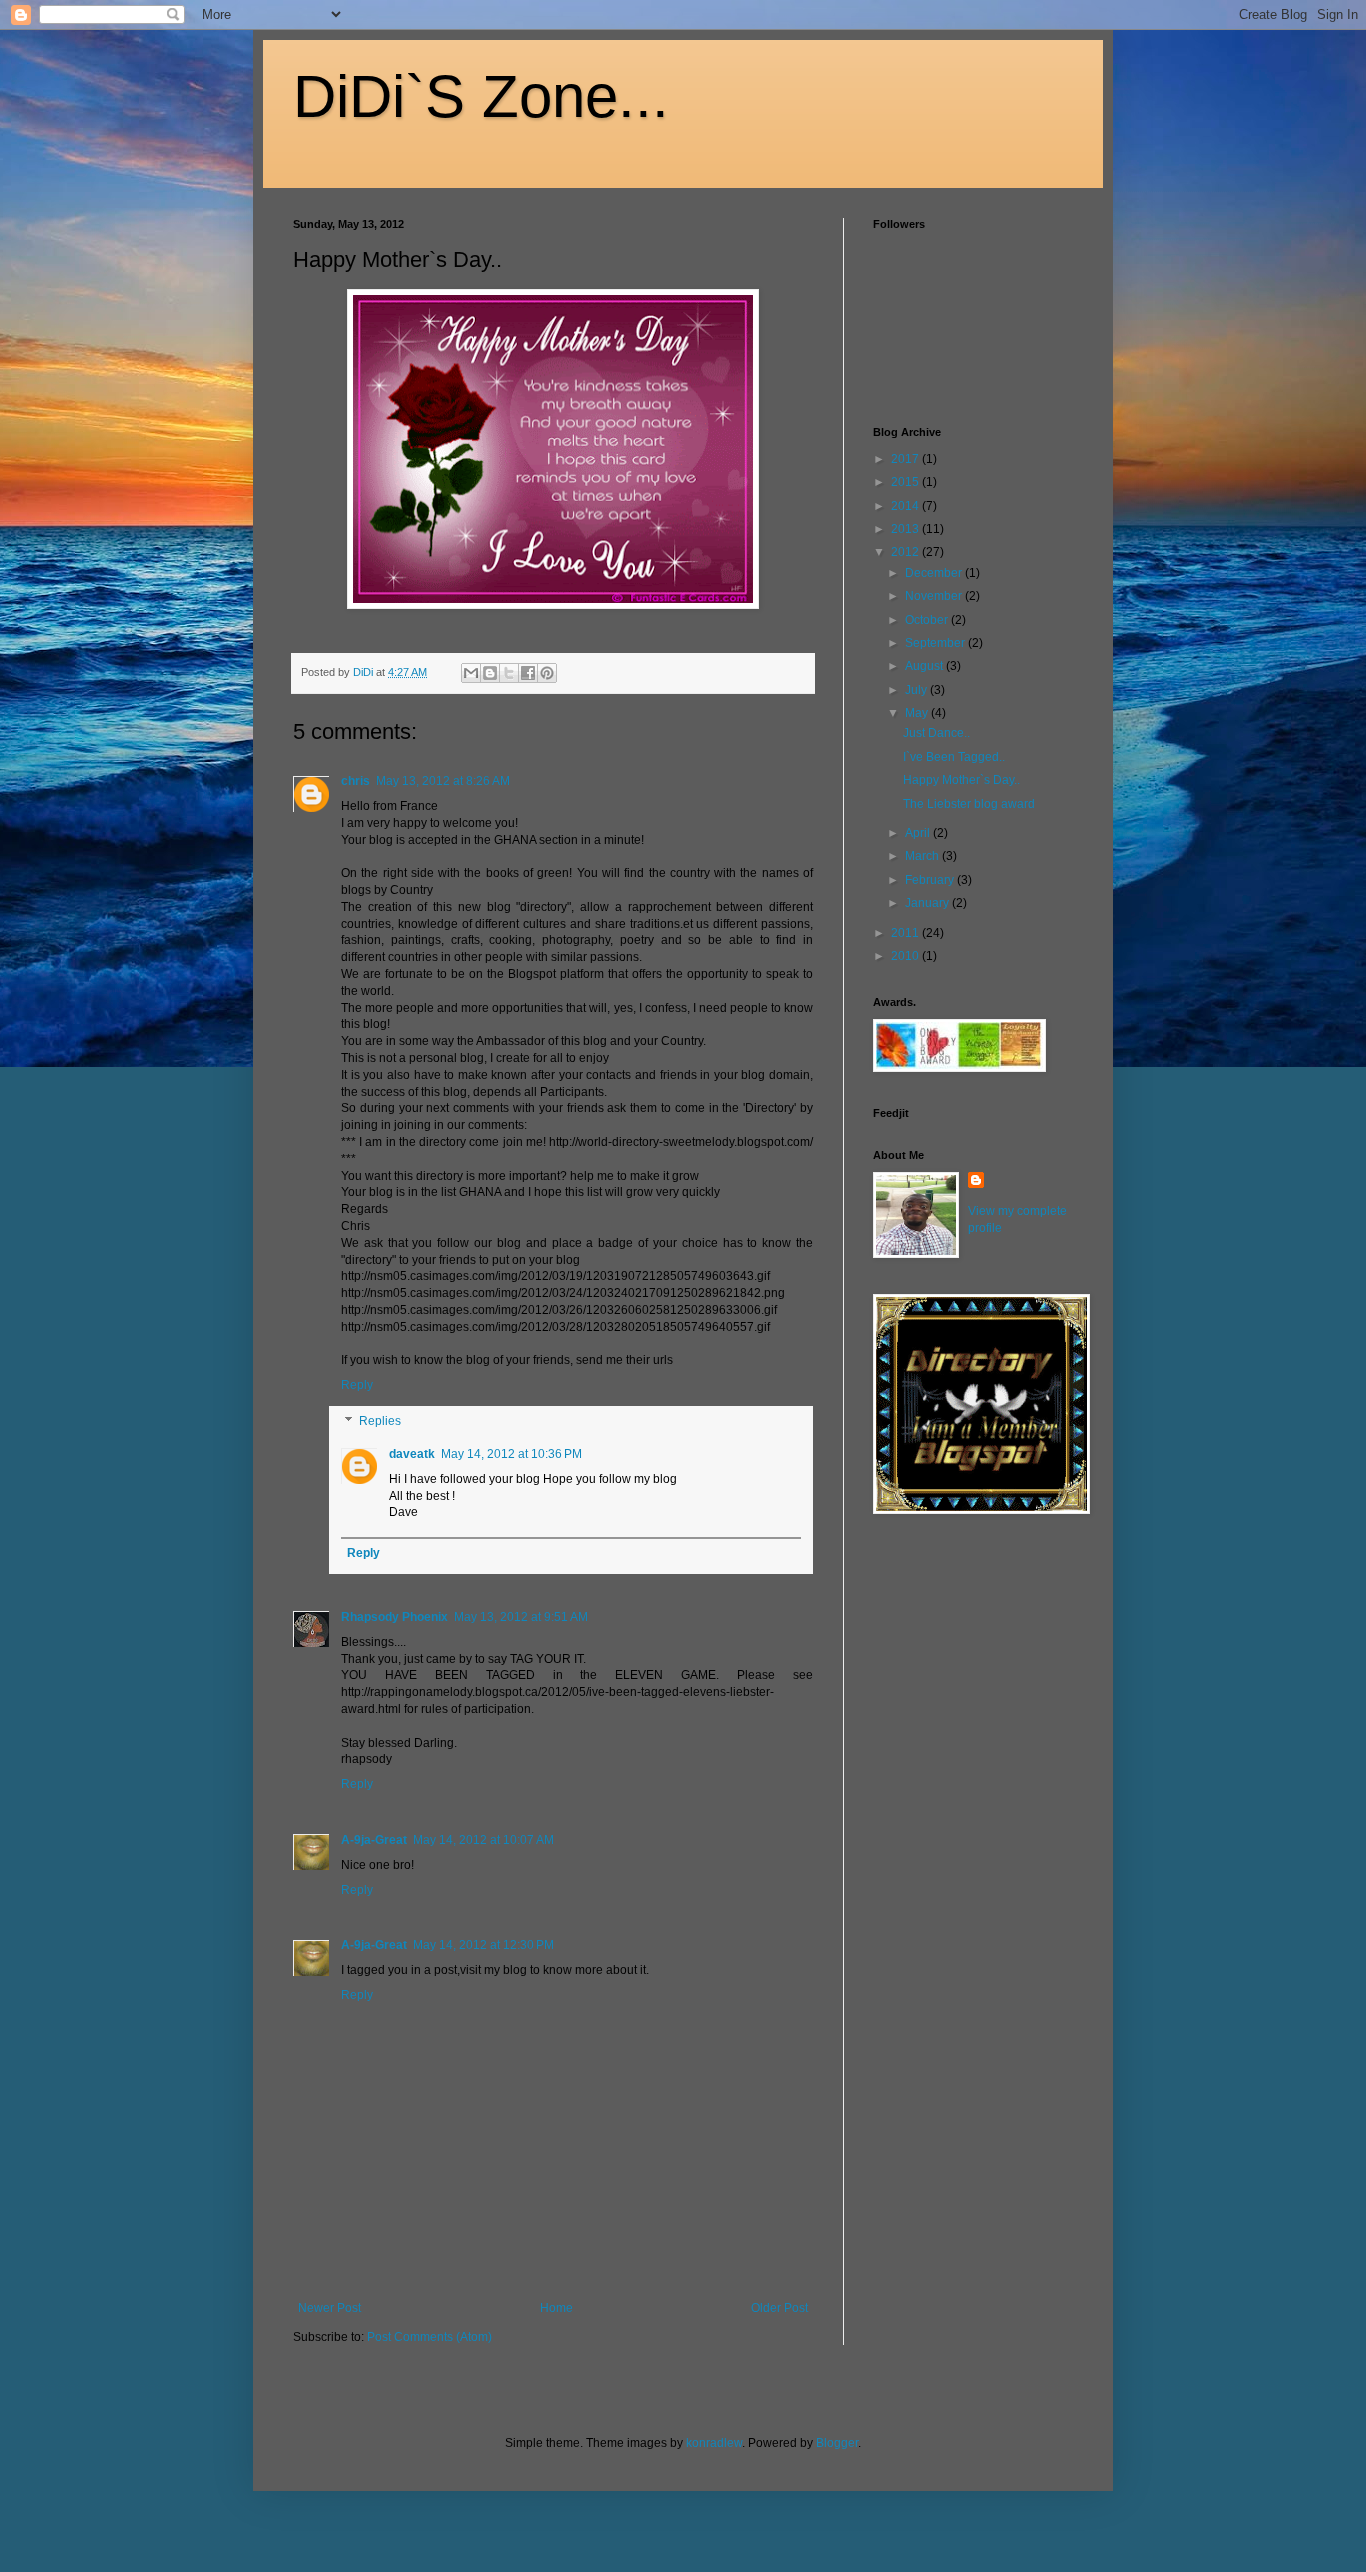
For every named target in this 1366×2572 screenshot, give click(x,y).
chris (355, 781)
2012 (906, 552)
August (925, 666)
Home (556, 2308)
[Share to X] (509, 673)
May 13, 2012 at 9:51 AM (521, 1617)
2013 (906, 529)
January (928, 903)
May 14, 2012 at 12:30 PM (483, 1945)
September (936, 643)
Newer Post (329, 2308)
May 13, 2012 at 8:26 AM (443, 781)
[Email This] (471, 673)
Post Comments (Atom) (429, 2337)
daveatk (412, 1454)
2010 (906, 956)
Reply (357, 1385)
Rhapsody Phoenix (394, 1617)
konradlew (714, 2443)
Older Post (779, 2308)
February (931, 880)
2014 (906, 506)
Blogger (837, 2443)
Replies (380, 1421)
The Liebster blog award (969, 804)
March (923, 856)
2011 (906, 933)
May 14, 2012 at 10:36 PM (511, 1454)
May (918, 713)
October (928, 620)
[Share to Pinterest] (547, 673)
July (917, 690)
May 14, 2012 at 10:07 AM (483, 1840)
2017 (906, 459)
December (935, 573)
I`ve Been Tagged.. (954, 757)
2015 (906, 482)
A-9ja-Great (374, 1840)
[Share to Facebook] (528, 673)
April (919, 833)
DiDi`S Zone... (481, 96)
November (935, 596)
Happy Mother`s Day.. (961, 780)
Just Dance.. (936, 733)
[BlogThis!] (490, 673)
